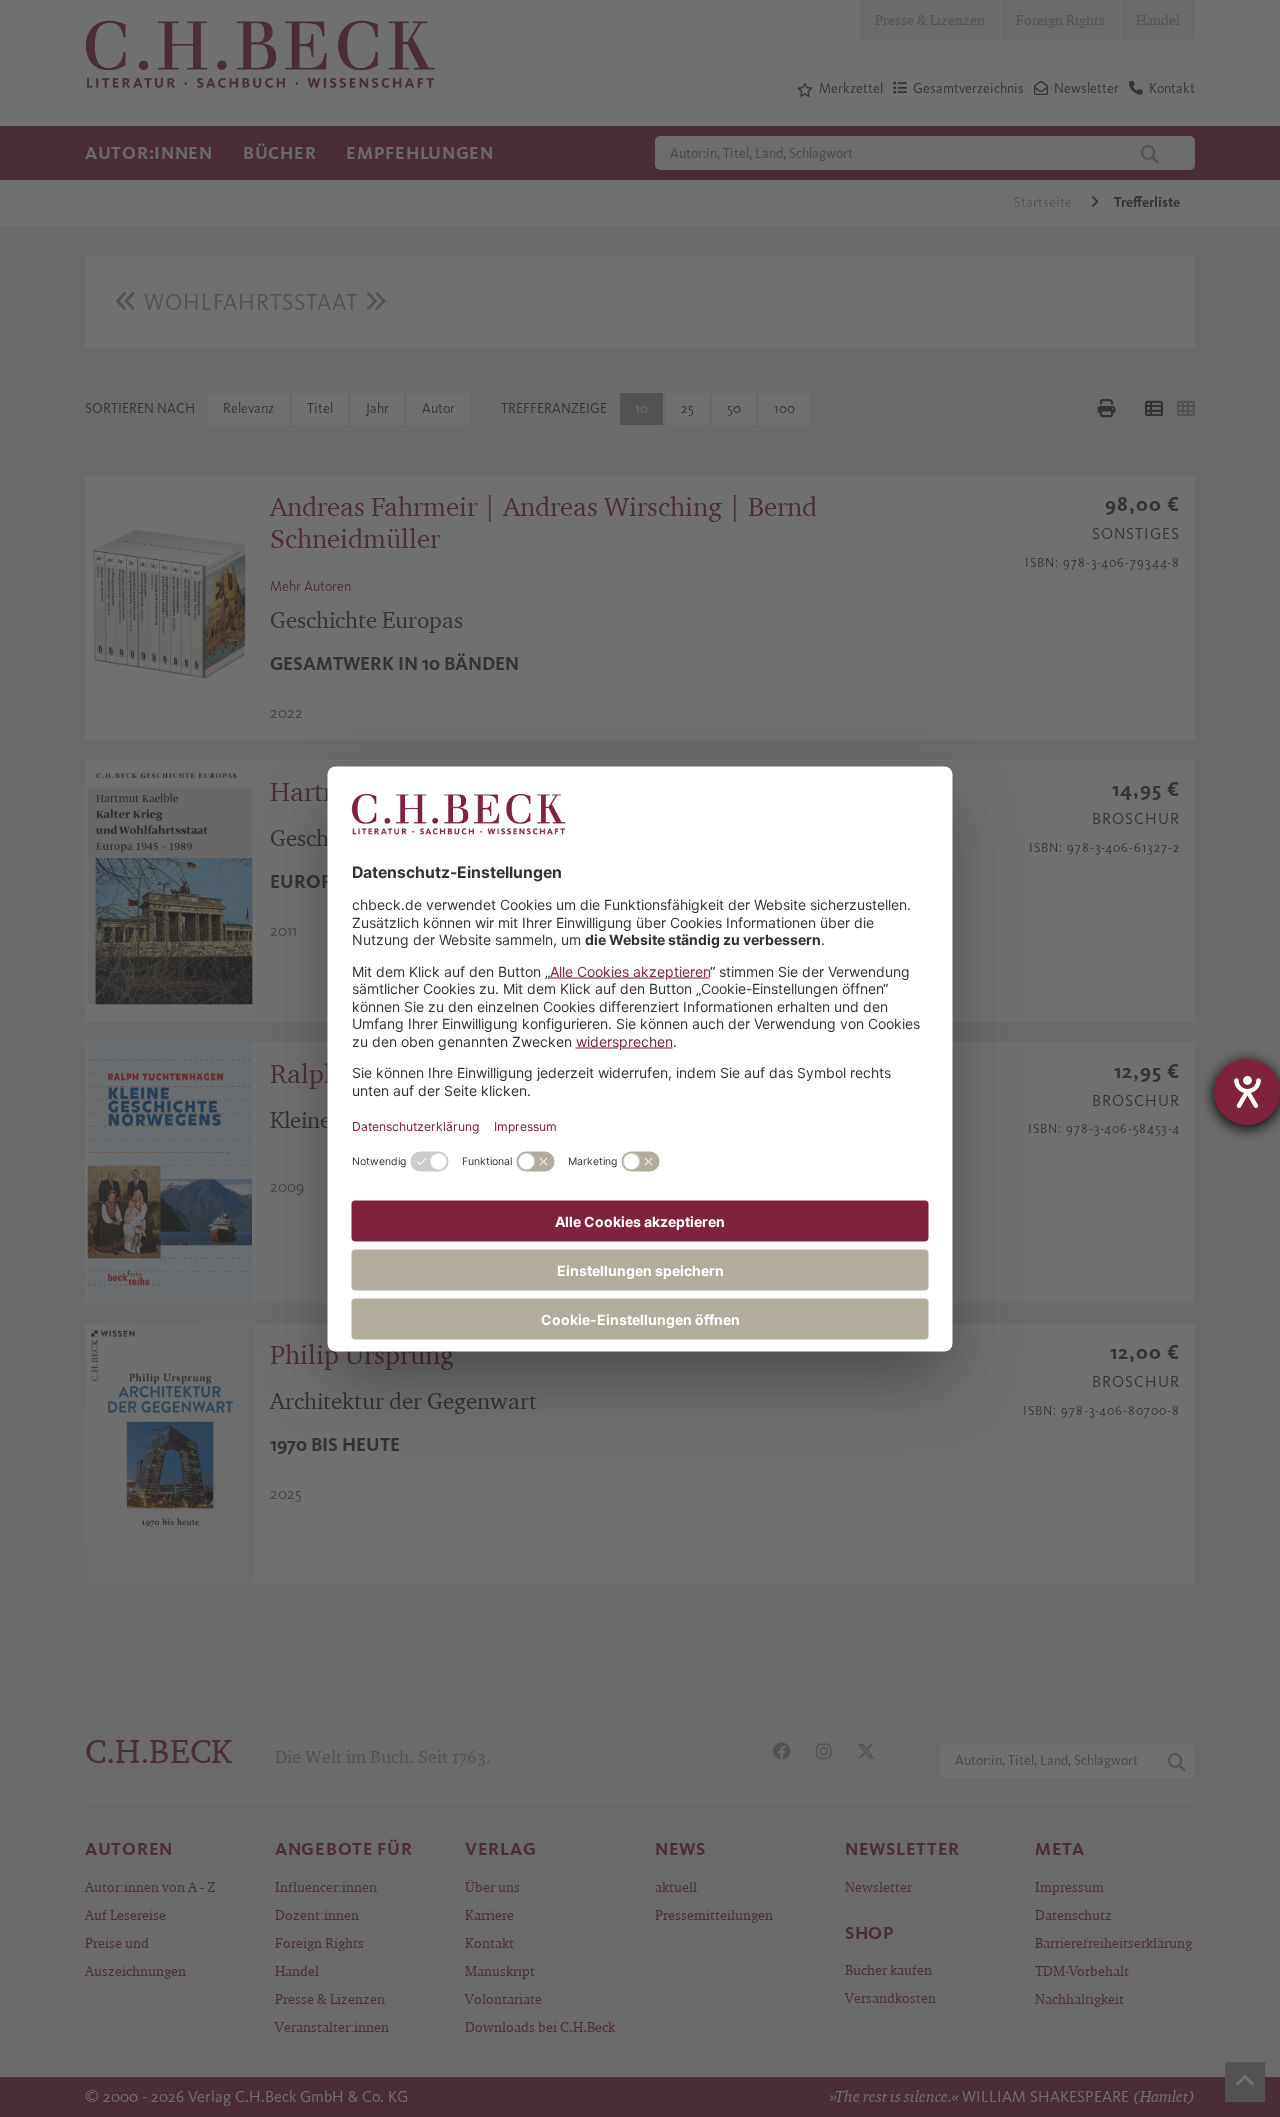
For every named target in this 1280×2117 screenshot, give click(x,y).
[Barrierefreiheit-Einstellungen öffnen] (1247, 1092)
